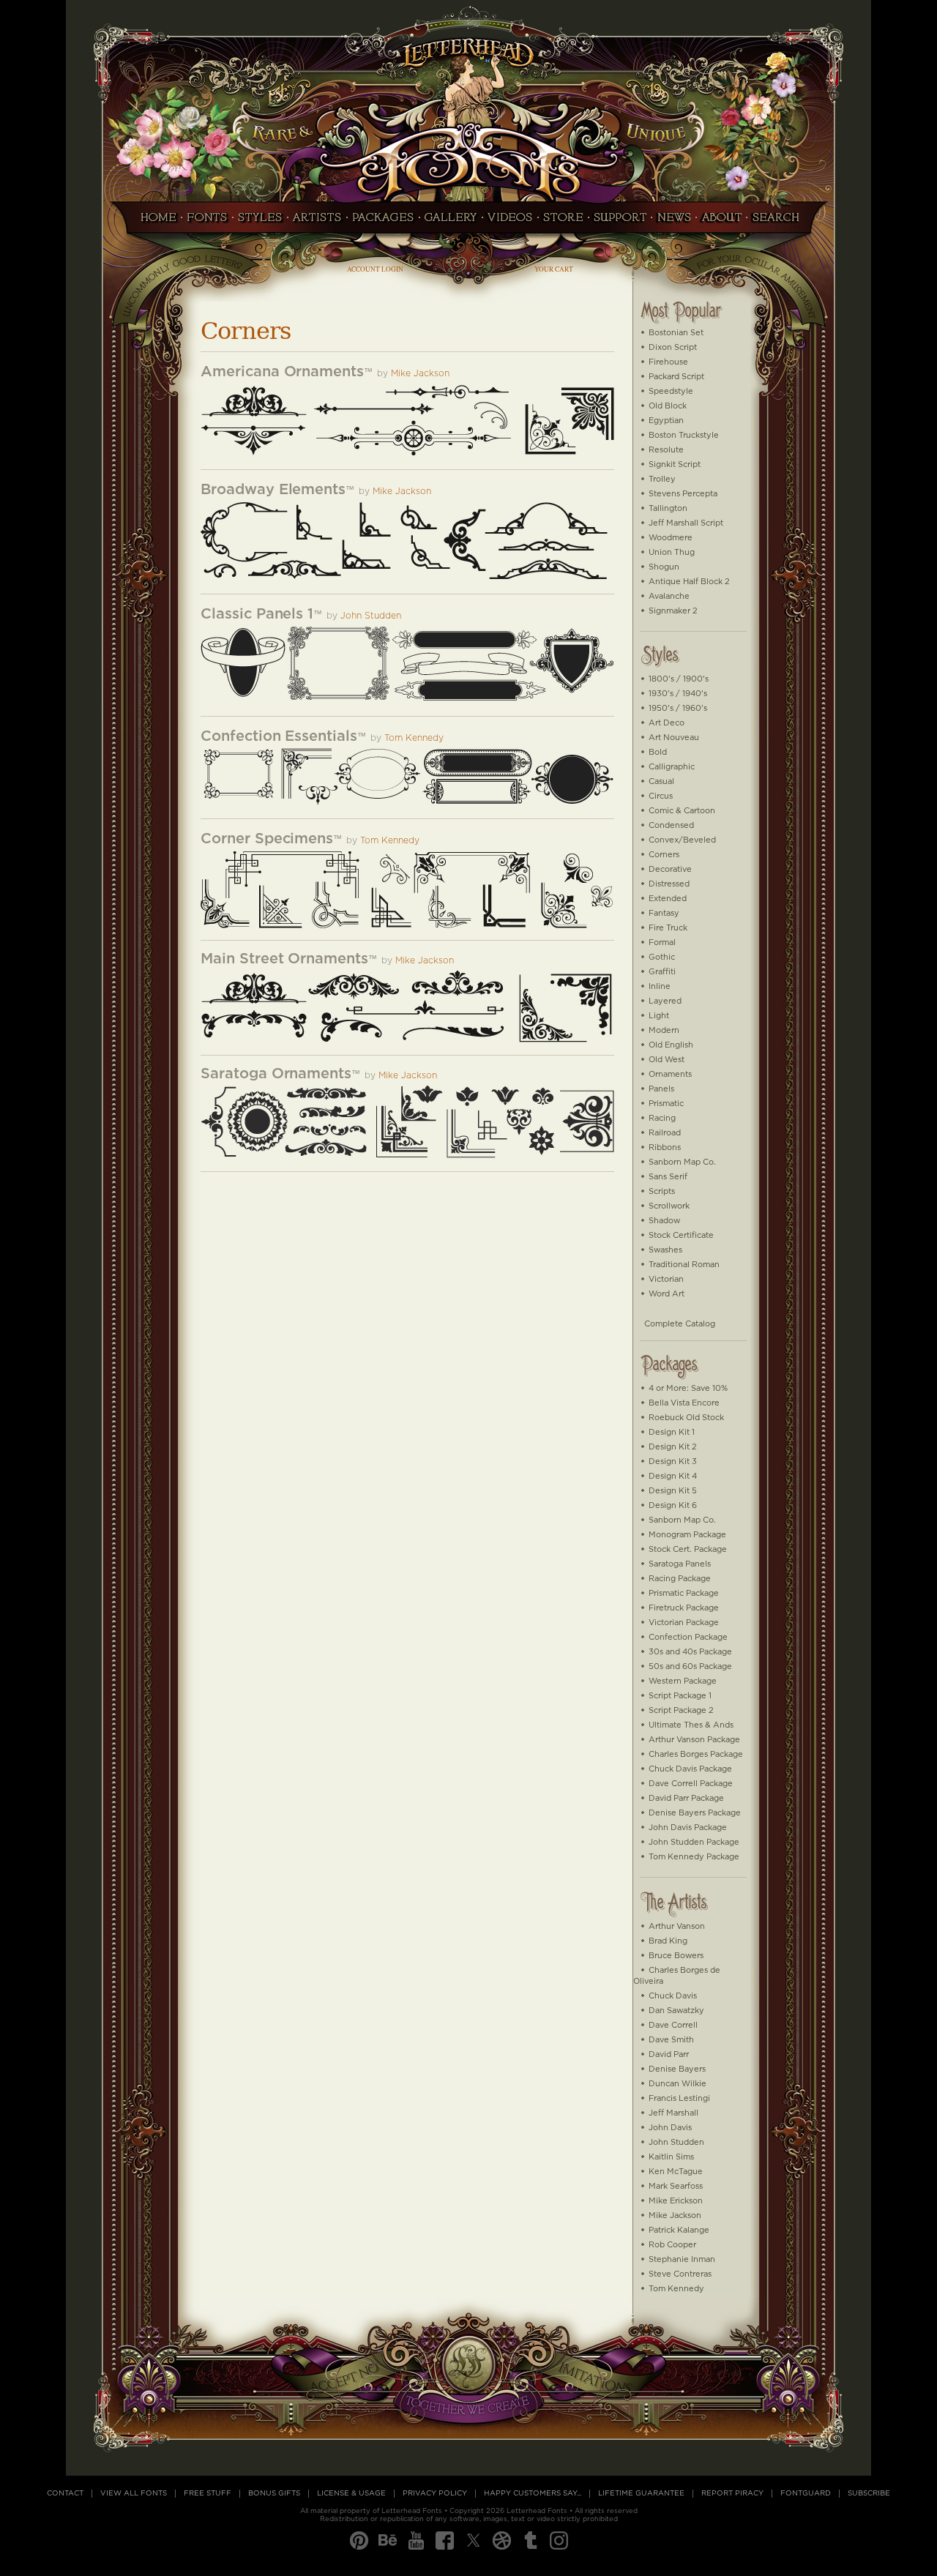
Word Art (667, 1294)
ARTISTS (317, 222)
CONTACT (65, 2493)
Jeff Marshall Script (686, 523)
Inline (660, 986)
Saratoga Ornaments (276, 1074)
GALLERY (451, 222)
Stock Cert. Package (688, 1549)
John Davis (670, 2128)
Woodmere (671, 538)
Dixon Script (673, 347)
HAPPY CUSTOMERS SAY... (533, 2493)
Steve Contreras (680, 2274)
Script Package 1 (680, 1696)
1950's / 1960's (678, 708)
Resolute (666, 450)
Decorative (670, 869)
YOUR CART (554, 269)
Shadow (664, 1221)
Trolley (662, 479)
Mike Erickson (676, 2201)
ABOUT (721, 222)
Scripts (662, 1191)
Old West (667, 1060)
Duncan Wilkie (677, 2084)
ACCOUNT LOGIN (375, 269)
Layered (665, 1001)
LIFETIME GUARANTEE (641, 2493)
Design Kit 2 (673, 1447)
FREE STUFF (208, 2493)
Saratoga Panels (680, 1564)
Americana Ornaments (282, 372)
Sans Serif (668, 1177)
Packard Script (676, 377)
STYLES (260, 222)
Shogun (664, 567)
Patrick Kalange (679, 2230)
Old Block (668, 406)
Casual (661, 781)
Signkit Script (675, 464)
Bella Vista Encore (684, 1403)
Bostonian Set (676, 333)
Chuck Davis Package (690, 1769)
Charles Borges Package (696, 1754)
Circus (661, 796)
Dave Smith (671, 2040)
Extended (668, 899)
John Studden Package (694, 1842)
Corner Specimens (267, 839)
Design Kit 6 (673, 1505)
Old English (671, 1045)
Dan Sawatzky (676, 2011)
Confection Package (688, 1637)
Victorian (666, 1279)
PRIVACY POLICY (435, 2493)
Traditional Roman (684, 1265)
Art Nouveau (674, 738)
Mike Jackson (420, 374)
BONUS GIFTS (274, 2493)
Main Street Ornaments (284, 959)
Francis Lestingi (679, 2098)
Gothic (662, 957)
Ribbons (665, 1147)
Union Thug (672, 552)
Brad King (668, 1941)
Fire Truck (668, 928)
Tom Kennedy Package (694, 1857)
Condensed (671, 825)
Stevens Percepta (683, 494)
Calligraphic (672, 767)
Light (659, 1016)
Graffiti (662, 972)
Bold (658, 752)
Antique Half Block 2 (689, 582)
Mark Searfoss (676, 2186)
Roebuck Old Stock (686, 1418)
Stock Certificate (681, 1235)
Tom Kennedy (414, 738)
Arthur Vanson (677, 1926)
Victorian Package (684, 1623)
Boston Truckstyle (684, 435)
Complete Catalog (680, 1324)
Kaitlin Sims (671, 2157)
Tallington (668, 508)
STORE (563, 222)
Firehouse (668, 362)
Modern (664, 1030)
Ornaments (670, 1074)
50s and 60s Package (690, 1666)
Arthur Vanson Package (694, 1740)
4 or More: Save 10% (688, 1388)
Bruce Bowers (676, 1956)
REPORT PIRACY (732, 2493)
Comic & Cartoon (682, 811)
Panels (661, 1089)
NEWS (674, 222)
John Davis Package (688, 1828)
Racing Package (680, 1579)
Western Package (683, 1681)
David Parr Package (686, 1798)
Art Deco (667, 723)
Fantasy (664, 913)
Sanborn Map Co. (682, 1162)
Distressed (669, 884)
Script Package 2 (681, 1710)
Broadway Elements (273, 490)
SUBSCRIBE (869, 2493)
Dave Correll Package (691, 1784)
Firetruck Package (684, 1608)
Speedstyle (671, 391)
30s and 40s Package (690, 1652)
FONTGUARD (806, 2493)
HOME (154, 222)
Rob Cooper (672, 2245)
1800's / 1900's (679, 679)
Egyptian (666, 421)
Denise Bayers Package (695, 1813)
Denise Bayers (677, 2069)
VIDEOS (510, 222)
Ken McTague (676, 2172)
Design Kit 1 (672, 1432)
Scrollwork (669, 1206)
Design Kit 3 (673, 1461)
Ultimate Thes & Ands (691, 1725)
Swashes (665, 1250)
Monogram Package (687, 1535)
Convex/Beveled (682, 840)
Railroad (665, 1133)
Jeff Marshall (673, 2113)
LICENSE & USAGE (351, 2493)
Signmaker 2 (673, 611)
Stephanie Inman (682, 2259)
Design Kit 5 (673, 1491)
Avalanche (669, 596)
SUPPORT (620, 222)
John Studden (371, 616)
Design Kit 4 (673, 1476)
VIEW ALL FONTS (134, 2493)
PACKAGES (383, 222)
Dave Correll (673, 2025)
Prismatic (666, 1104)
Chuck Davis (673, 1996)
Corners (664, 855)
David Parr (669, 2054)
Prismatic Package (684, 1593)
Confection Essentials (279, 736)
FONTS (207, 222)
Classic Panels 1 (257, 614)
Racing (662, 1118)
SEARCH (780, 222)
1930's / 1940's (678, 694)
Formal (662, 942)
